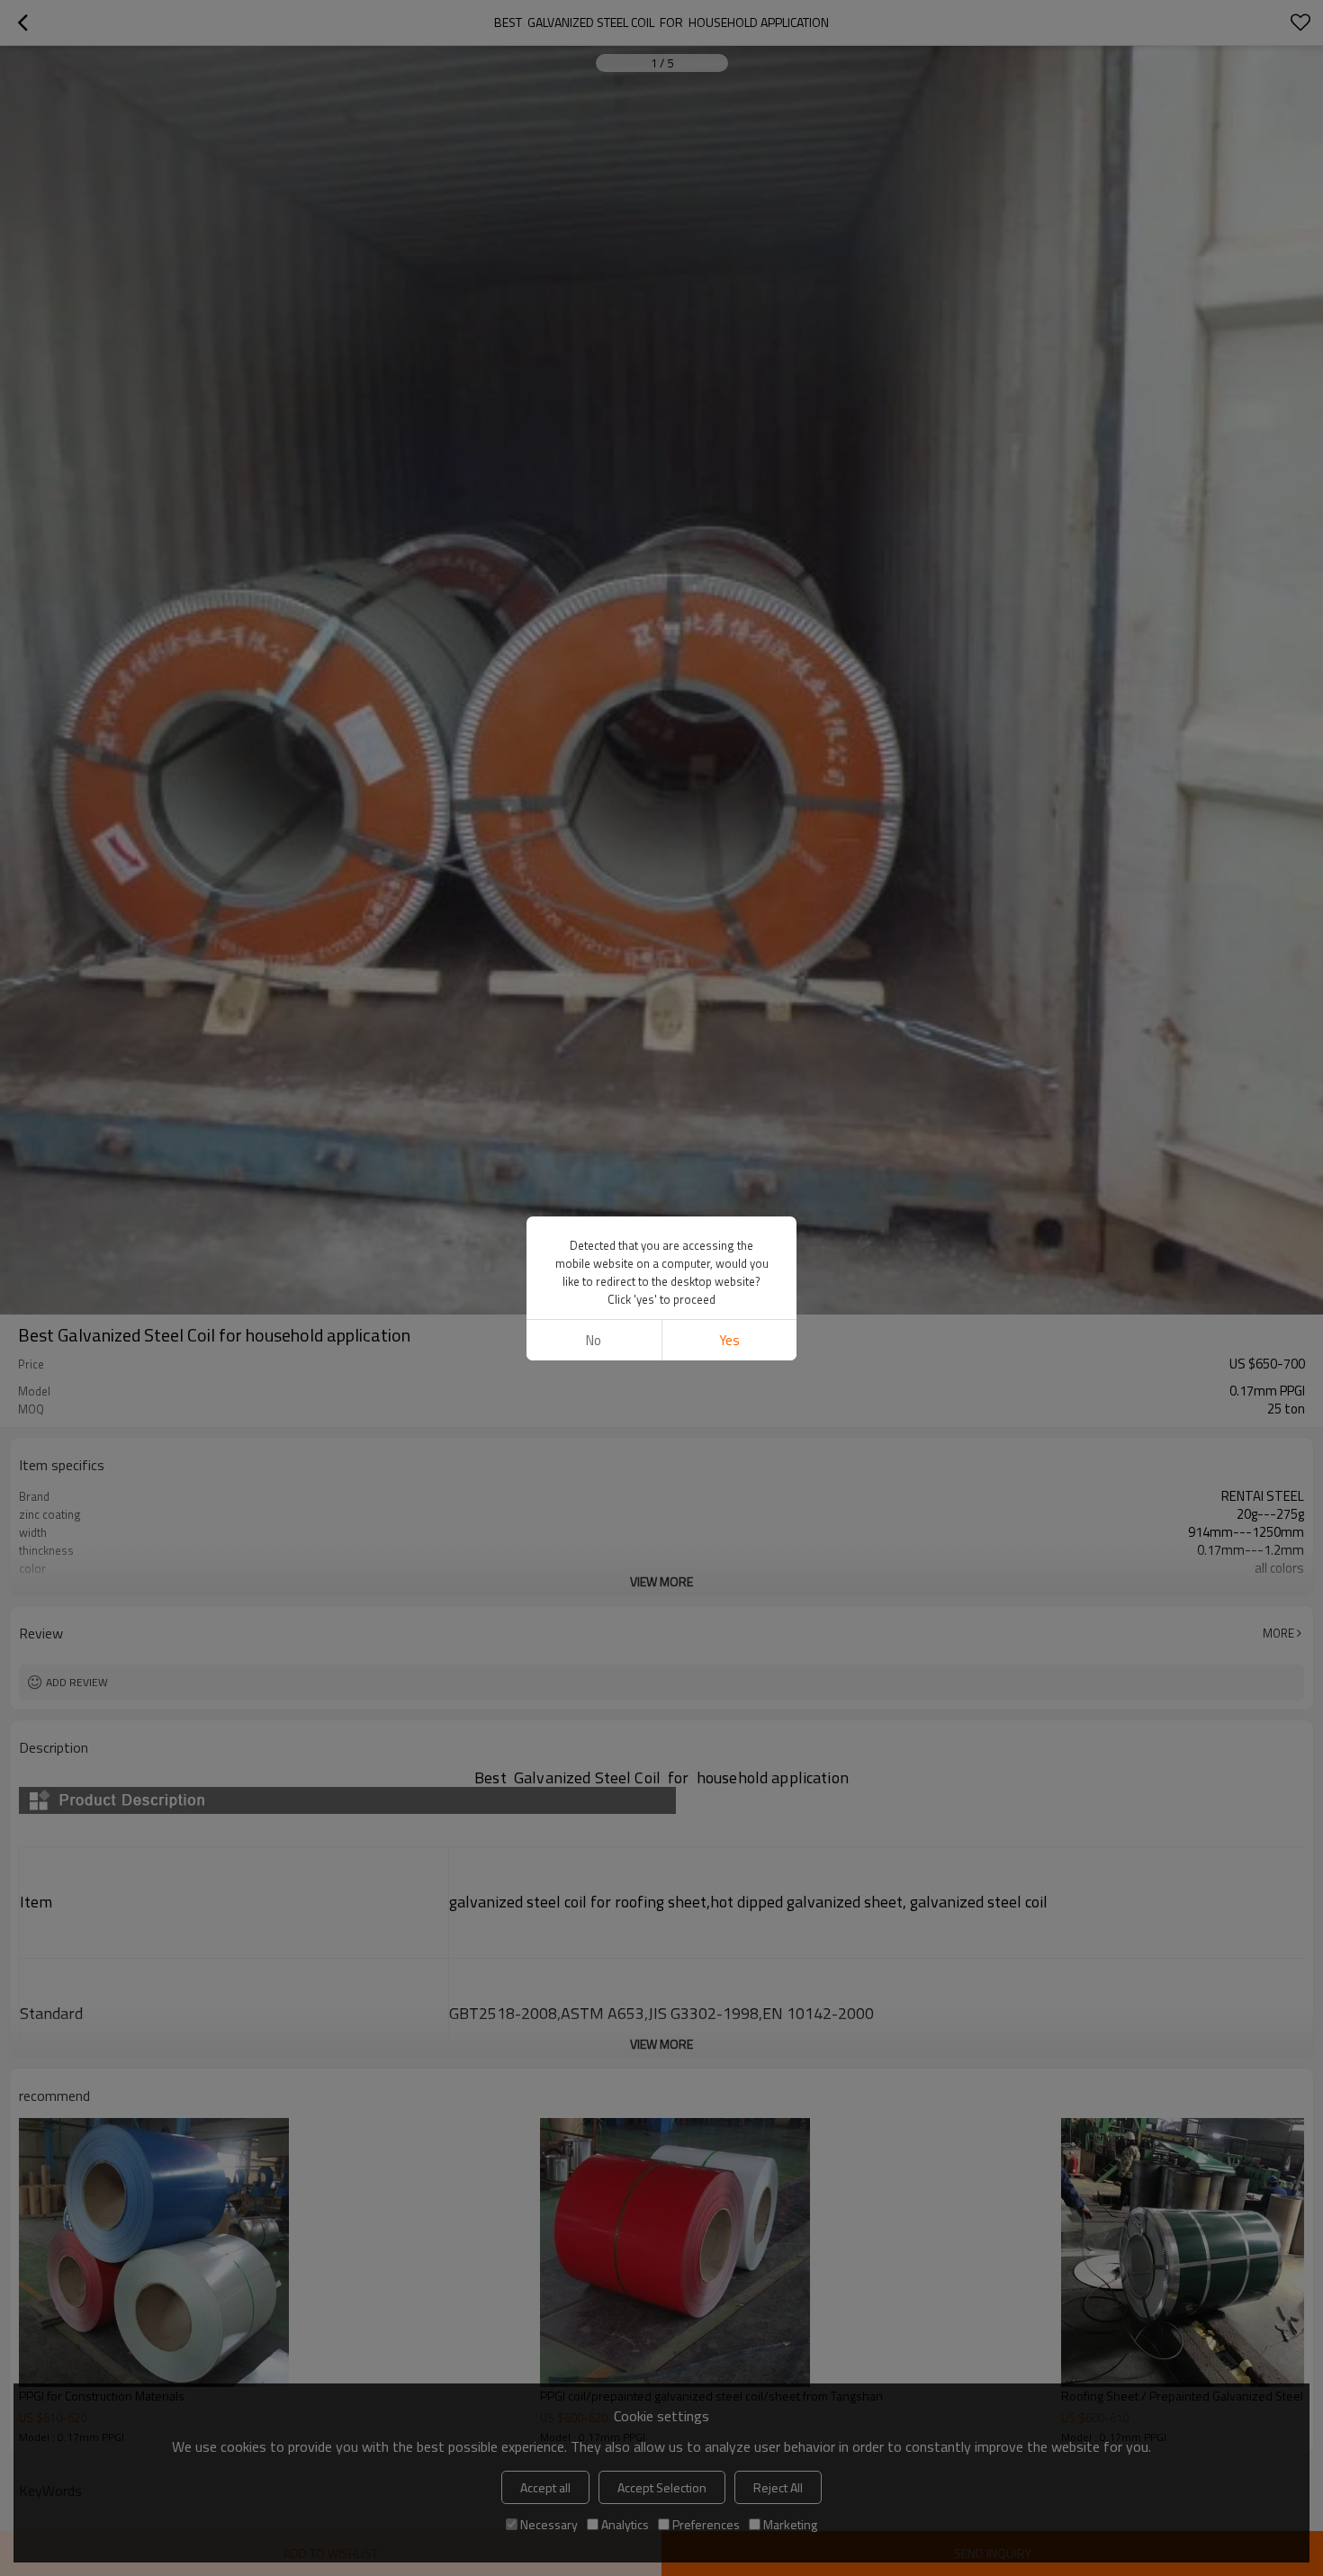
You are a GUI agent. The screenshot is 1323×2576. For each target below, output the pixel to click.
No (594, 1340)
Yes (729, 1340)
